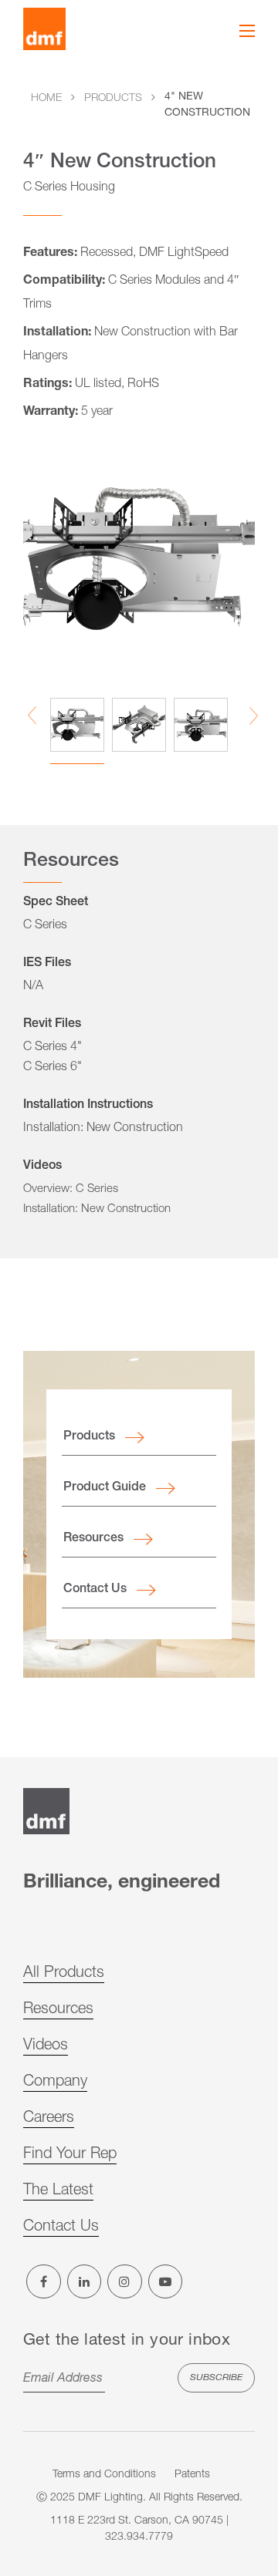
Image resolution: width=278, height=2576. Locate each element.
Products (113, 99)
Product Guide (105, 1488)
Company (55, 2083)
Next (254, 716)
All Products (64, 1974)
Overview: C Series (71, 1189)
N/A (33, 987)
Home (46, 99)
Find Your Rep (70, 2155)
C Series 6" (53, 1068)
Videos (46, 2046)
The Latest (58, 2191)
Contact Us (95, 1590)
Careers (49, 2119)
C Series (45, 926)
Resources (93, 1539)
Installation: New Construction (103, 1129)
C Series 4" (53, 1048)
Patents (192, 2475)
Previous (32, 716)
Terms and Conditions (104, 2475)
